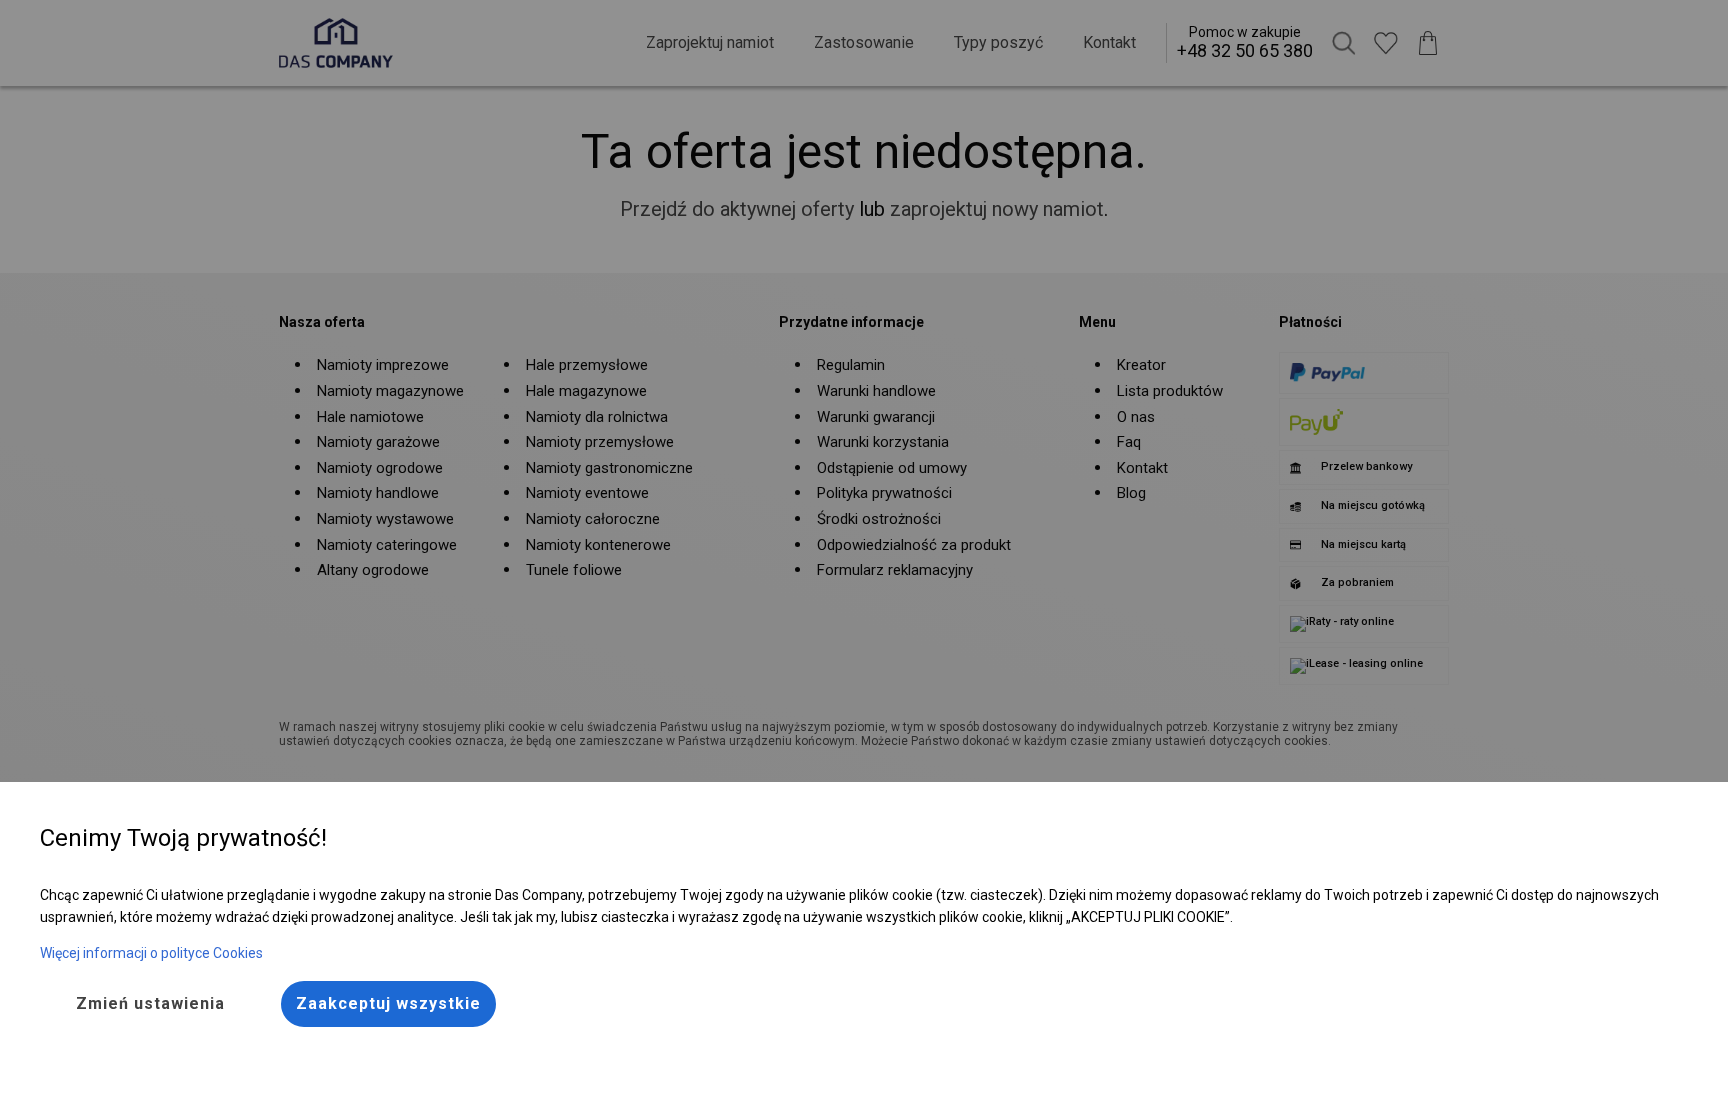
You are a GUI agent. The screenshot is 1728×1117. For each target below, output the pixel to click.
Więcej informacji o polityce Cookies (151, 953)
